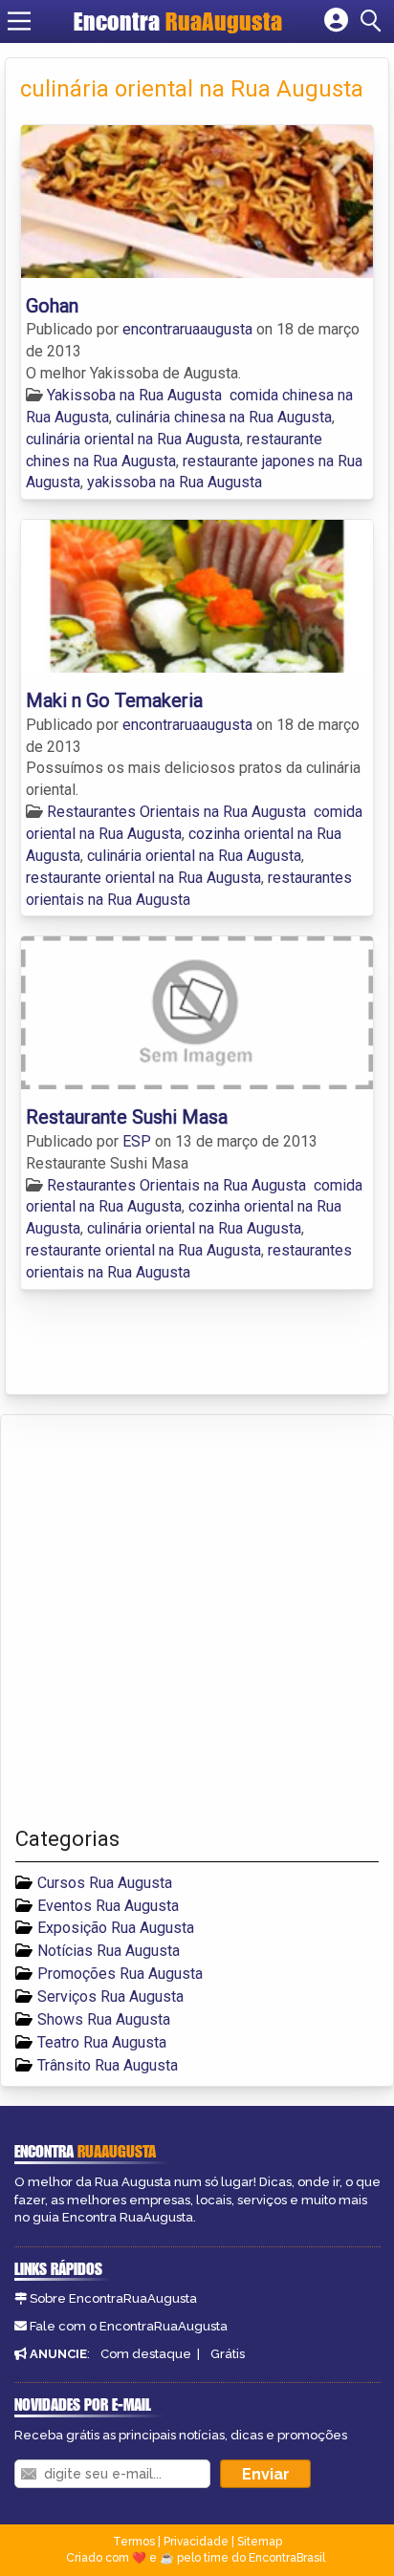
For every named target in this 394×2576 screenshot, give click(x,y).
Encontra (178, 21)
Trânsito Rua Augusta (108, 2065)
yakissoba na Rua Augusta (175, 482)
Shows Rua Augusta (104, 2019)
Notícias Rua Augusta (109, 1951)
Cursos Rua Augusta (105, 1883)
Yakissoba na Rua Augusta (134, 395)
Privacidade (196, 2542)
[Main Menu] (19, 21)
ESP (139, 1141)
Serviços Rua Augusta (110, 1996)
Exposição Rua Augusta (116, 1928)
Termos (134, 2542)
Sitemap (260, 2542)
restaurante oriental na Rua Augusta (143, 878)
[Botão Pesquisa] (374, 21)
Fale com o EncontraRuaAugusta (129, 2326)
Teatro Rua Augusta (102, 2042)
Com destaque (146, 2354)
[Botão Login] (336, 21)
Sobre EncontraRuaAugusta (113, 2298)
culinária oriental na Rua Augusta (133, 439)
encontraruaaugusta (189, 329)
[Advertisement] (197, 1621)
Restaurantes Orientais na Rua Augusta (176, 812)
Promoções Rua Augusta (120, 1974)
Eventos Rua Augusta (108, 1906)
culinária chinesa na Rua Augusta (224, 417)
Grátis (228, 2354)
